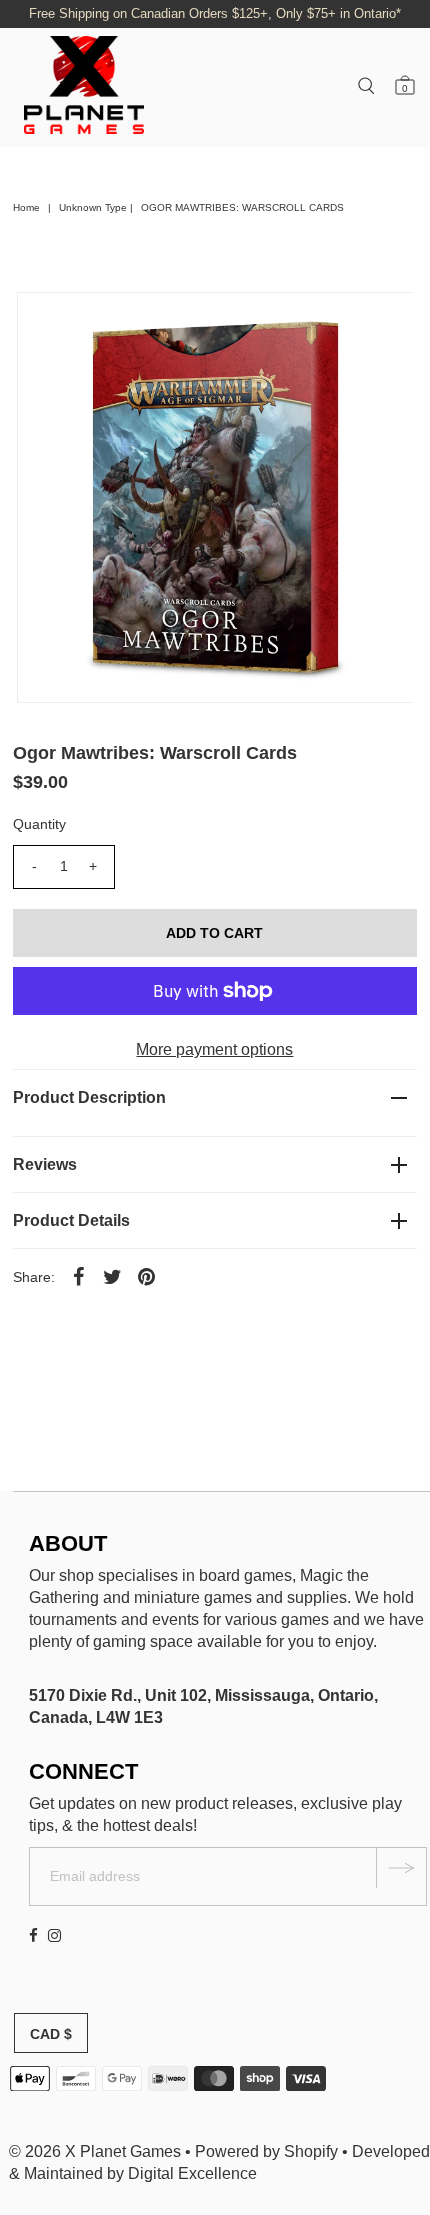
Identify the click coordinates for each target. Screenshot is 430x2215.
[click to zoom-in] (381, 324)
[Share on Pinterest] (147, 1276)
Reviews (45, 1164)
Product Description (89, 1097)
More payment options (214, 1049)
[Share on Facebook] (79, 1276)
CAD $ (51, 2034)
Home (26, 207)
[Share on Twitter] (113, 1276)
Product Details (71, 1220)
